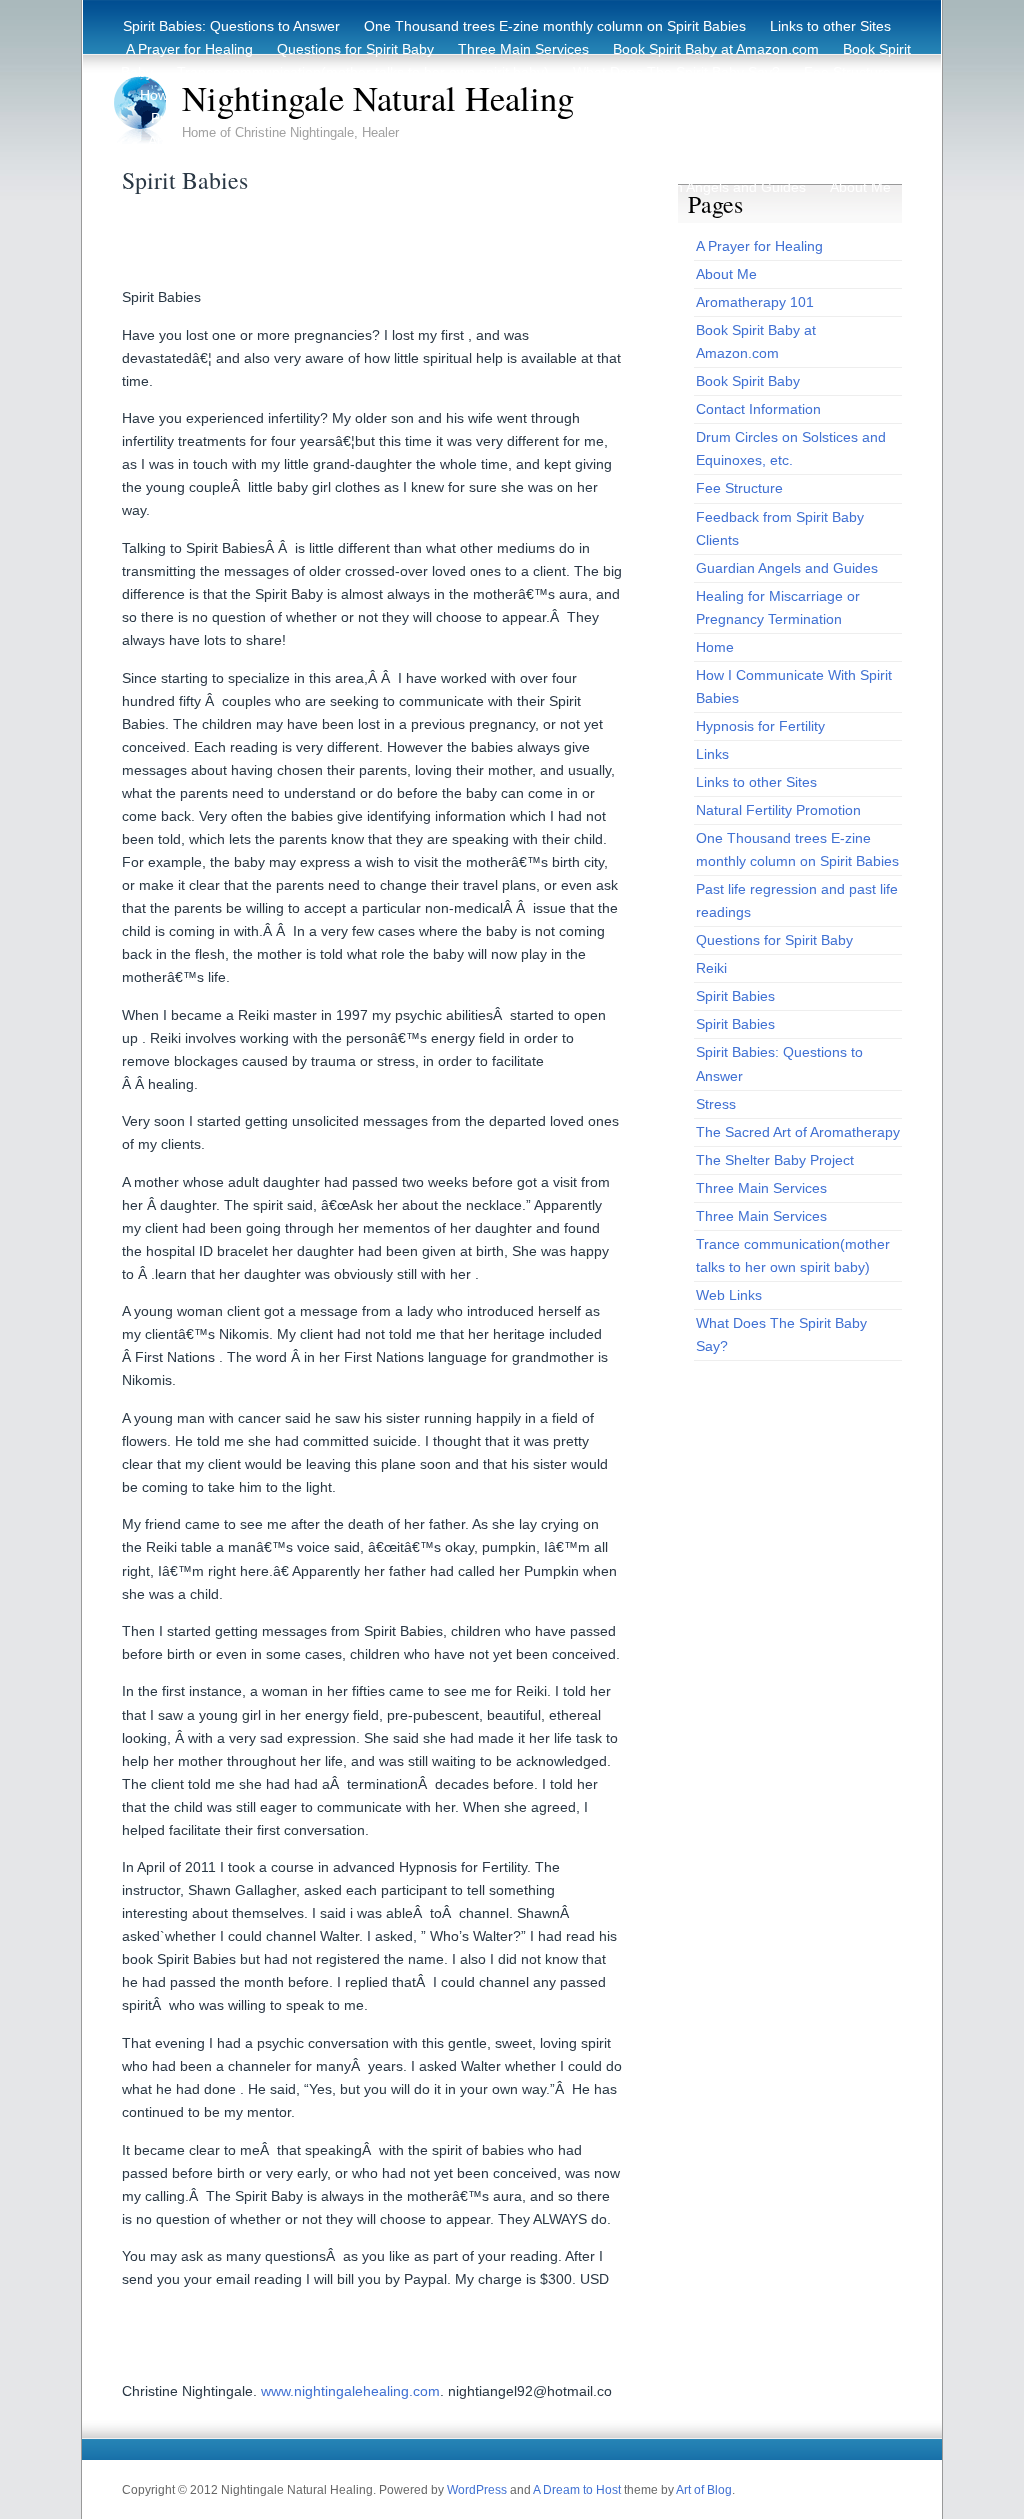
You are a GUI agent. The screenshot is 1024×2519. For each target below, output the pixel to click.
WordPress (477, 2490)
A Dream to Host (577, 2490)
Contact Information (287, 164)
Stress (181, 164)
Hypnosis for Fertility (826, 164)
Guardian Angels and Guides (715, 187)
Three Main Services (523, 49)
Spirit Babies (413, 164)
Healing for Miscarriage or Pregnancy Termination (734, 141)
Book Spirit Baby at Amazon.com (716, 49)
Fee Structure (847, 72)
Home (526, 187)
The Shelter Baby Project (775, 1160)
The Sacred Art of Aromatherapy (798, 1132)
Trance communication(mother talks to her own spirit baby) (363, 72)
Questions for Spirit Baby (355, 49)
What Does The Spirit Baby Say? (676, 72)
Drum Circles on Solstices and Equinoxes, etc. (407, 141)
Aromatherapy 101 (755, 302)
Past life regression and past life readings (607, 164)
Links (712, 754)
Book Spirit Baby (748, 381)
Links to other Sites (830, 26)
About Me (860, 187)
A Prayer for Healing (189, 49)
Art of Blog (704, 2490)
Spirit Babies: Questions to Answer (231, 26)
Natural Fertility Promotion (693, 118)
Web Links (729, 1295)
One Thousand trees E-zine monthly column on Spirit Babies (555, 26)
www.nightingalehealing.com (350, 2391)
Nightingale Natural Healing (378, 98)
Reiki (584, 187)
